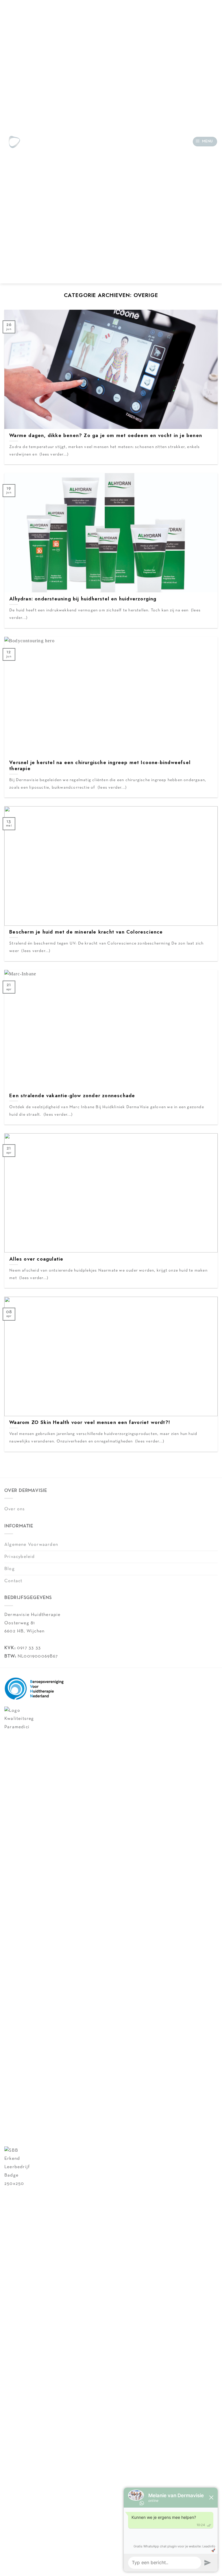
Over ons (15, 1509)
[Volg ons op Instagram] (44, 141)
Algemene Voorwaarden (31, 1545)
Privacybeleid (20, 1557)
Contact (13, 1581)
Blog (10, 1569)
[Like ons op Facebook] (37, 141)
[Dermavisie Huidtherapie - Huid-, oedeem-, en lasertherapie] (14, 142)
